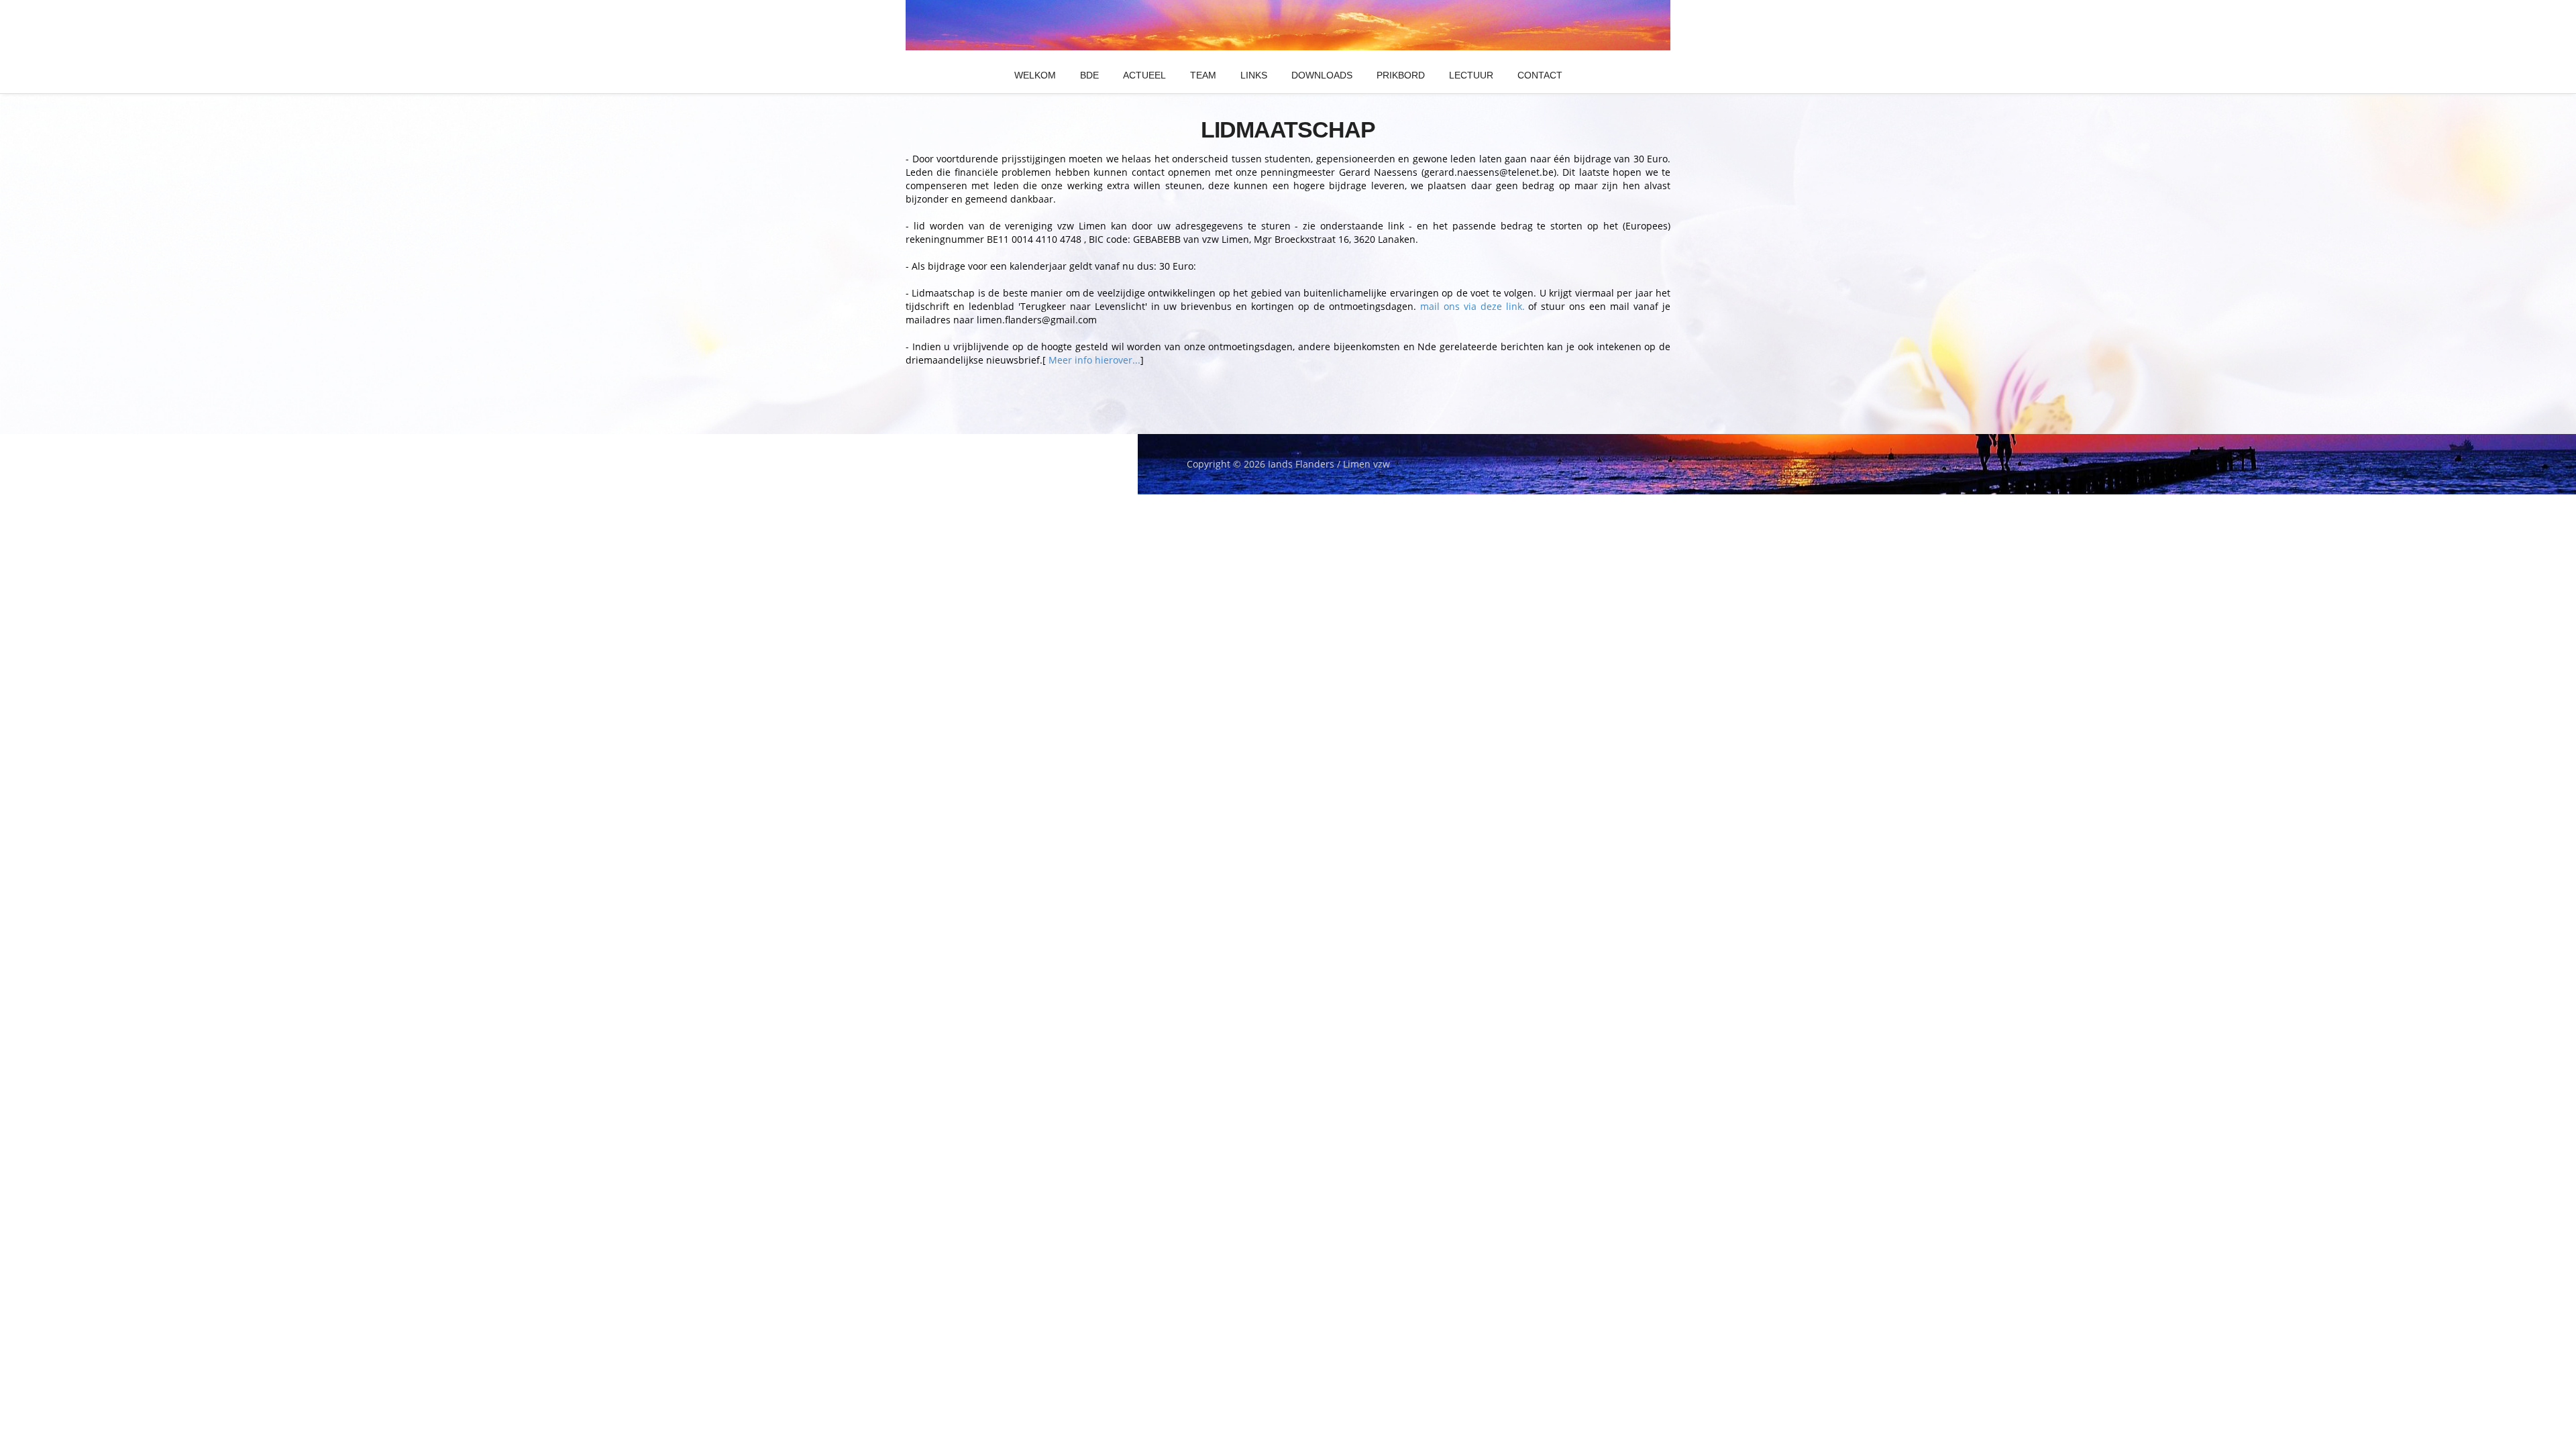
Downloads (1322, 75)
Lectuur (1471, 75)
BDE (1089, 75)
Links (1254, 75)
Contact (1540, 75)
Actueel (1144, 75)
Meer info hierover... (1093, 360)
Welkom (1035, 75)
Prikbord (1401, 75)
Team (1203, 75)
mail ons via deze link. (1470, 306)
